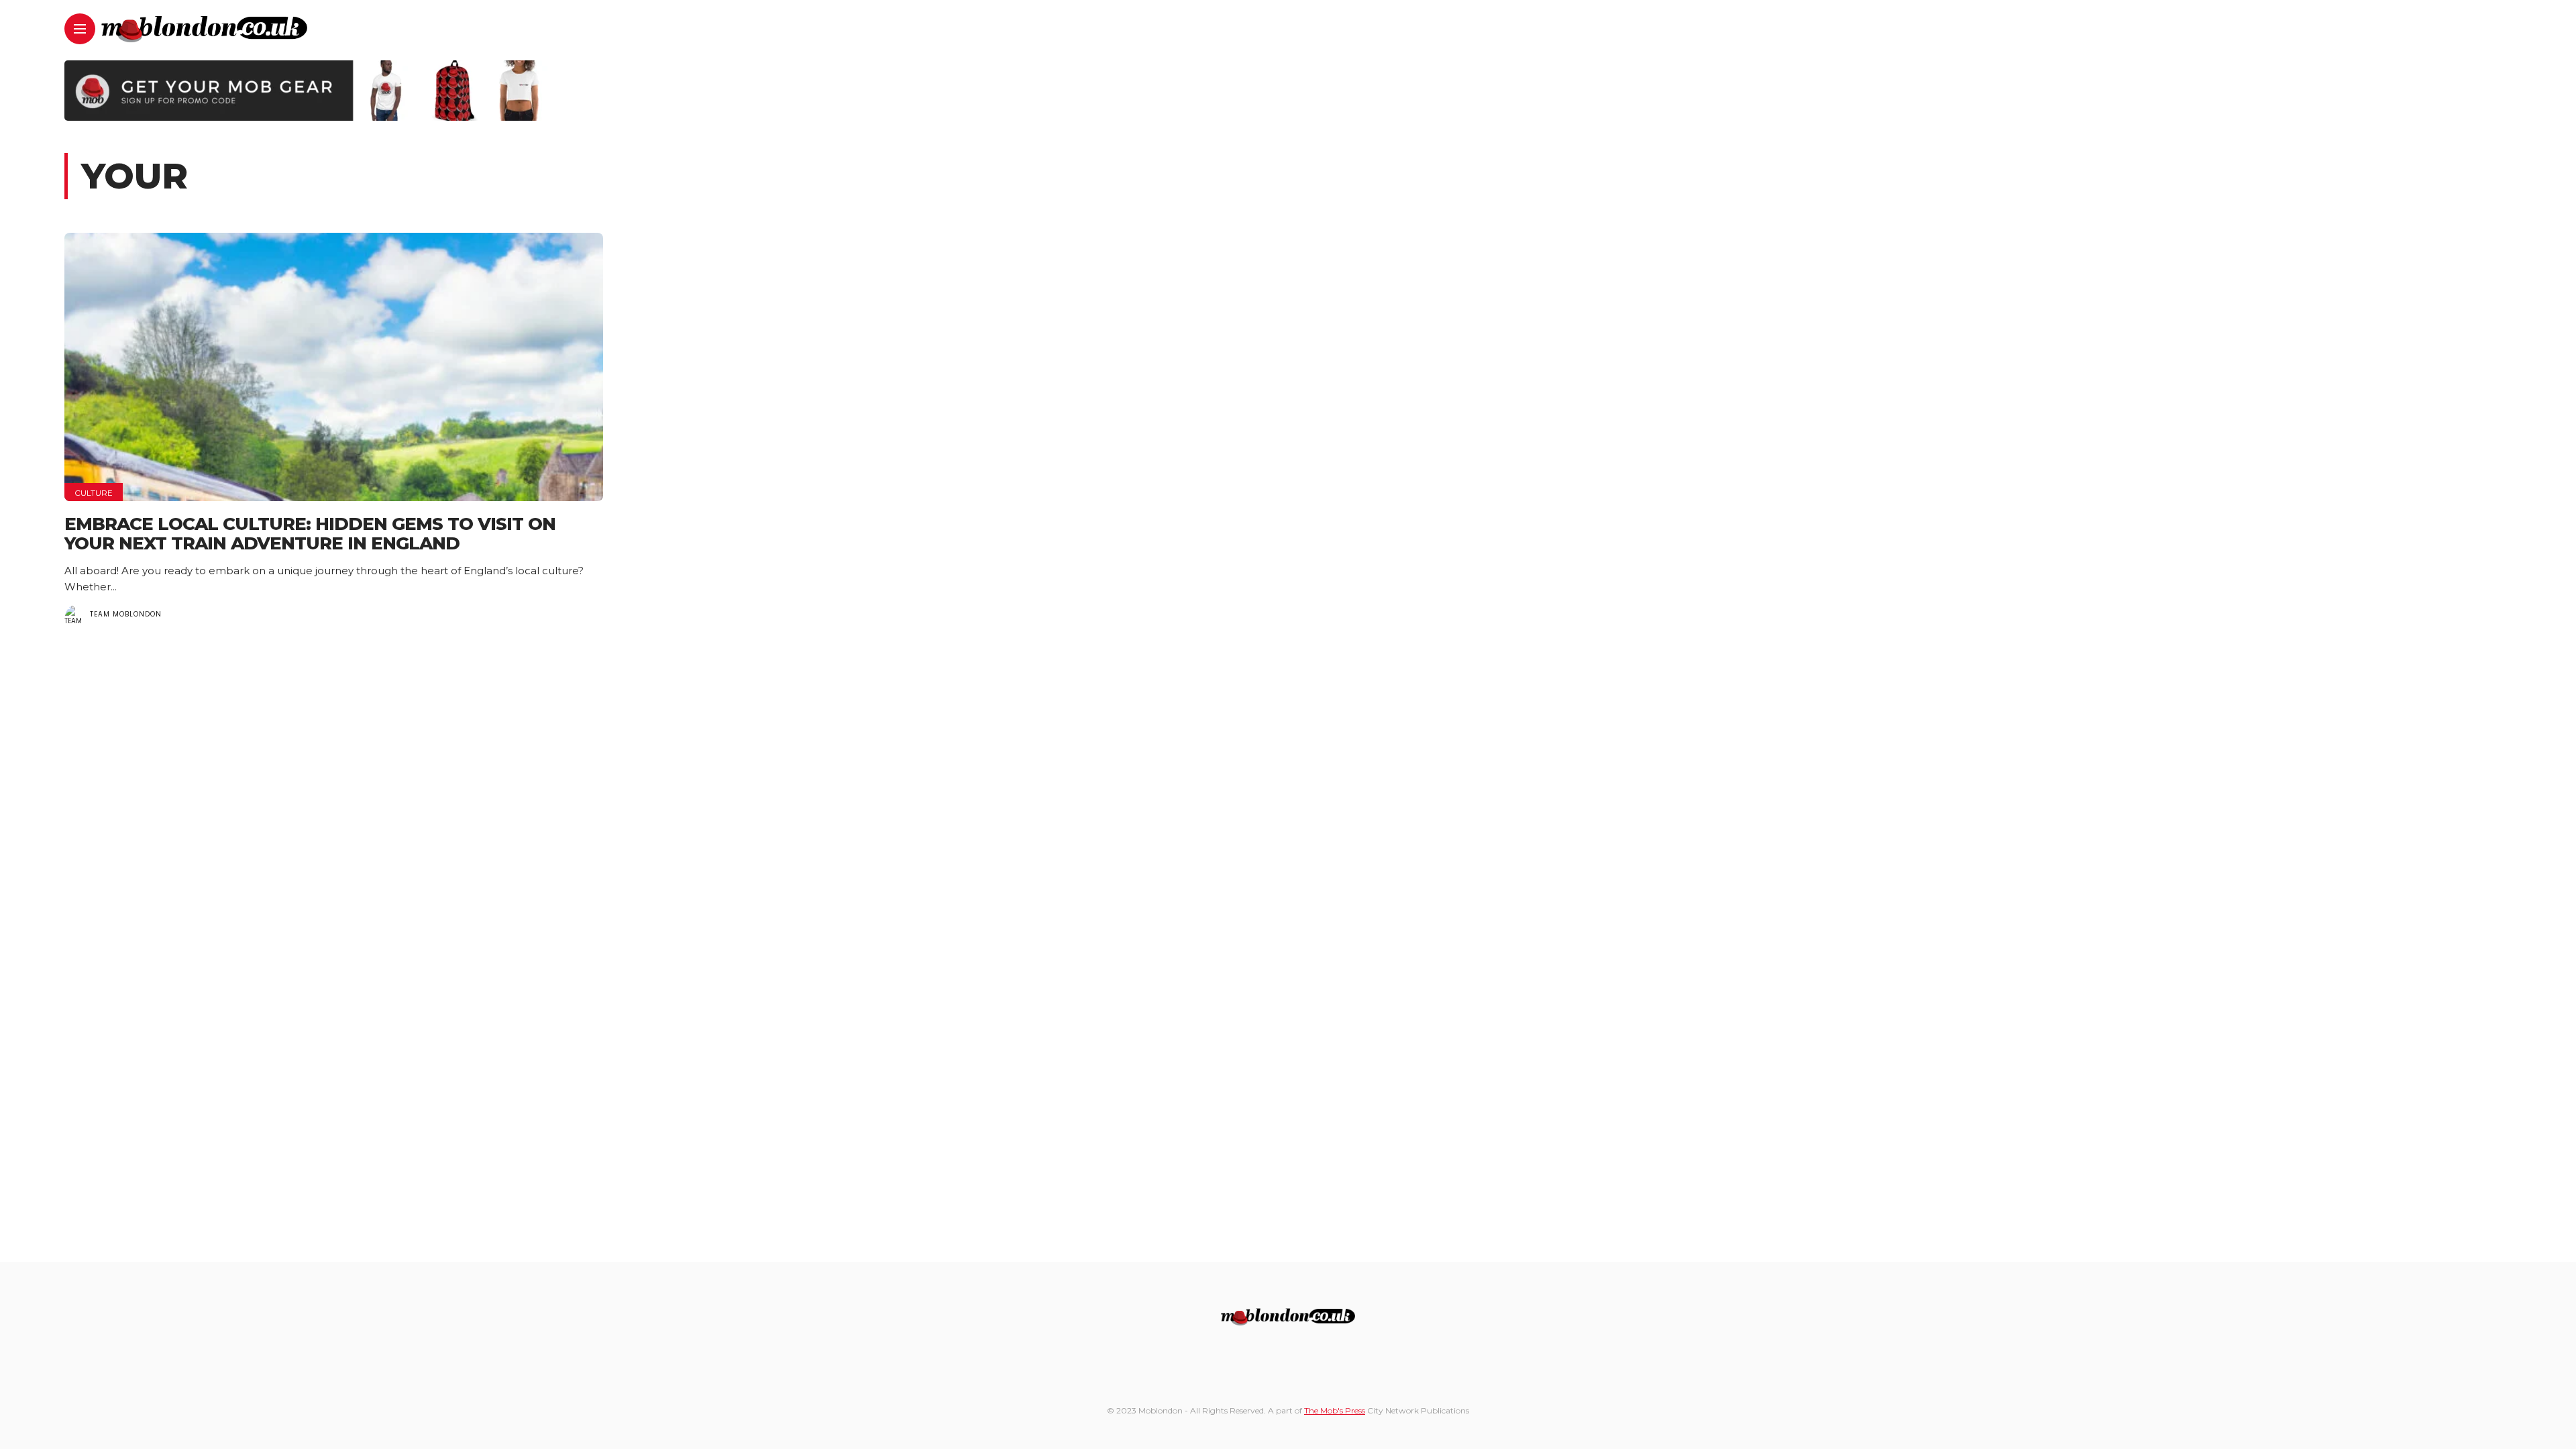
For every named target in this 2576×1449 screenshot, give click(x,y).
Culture (94, 493)
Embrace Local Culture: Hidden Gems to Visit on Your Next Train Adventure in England (310, 534)
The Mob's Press (1335, 1410)
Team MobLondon (126, 614)
